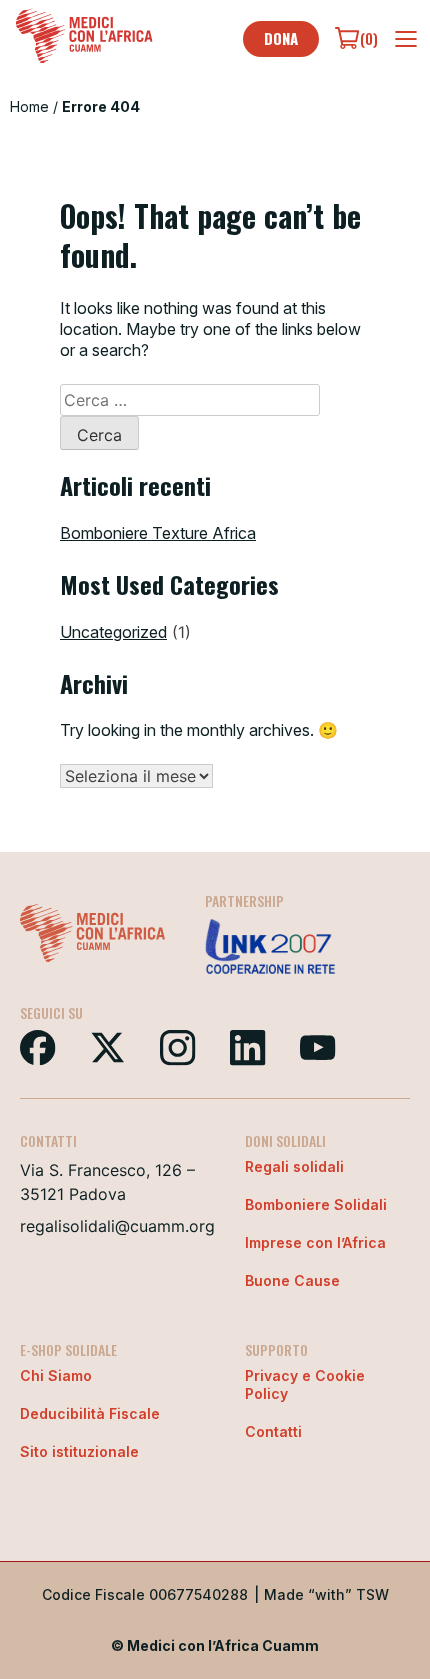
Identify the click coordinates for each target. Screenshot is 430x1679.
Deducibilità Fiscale (90, 1413)
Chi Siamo (56, 1375)
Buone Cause (292, 1280)
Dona (281, 38)
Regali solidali (294, 1166)
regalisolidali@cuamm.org (117, 1226)
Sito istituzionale (79, 1451)
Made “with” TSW (326, 1594)
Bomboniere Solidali (316, 1204)
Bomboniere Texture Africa (158, 533)
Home (29, 106)
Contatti (273, 1431)
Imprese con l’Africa (315, 1242)
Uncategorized (113, 632)
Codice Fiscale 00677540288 (145, 1594)
